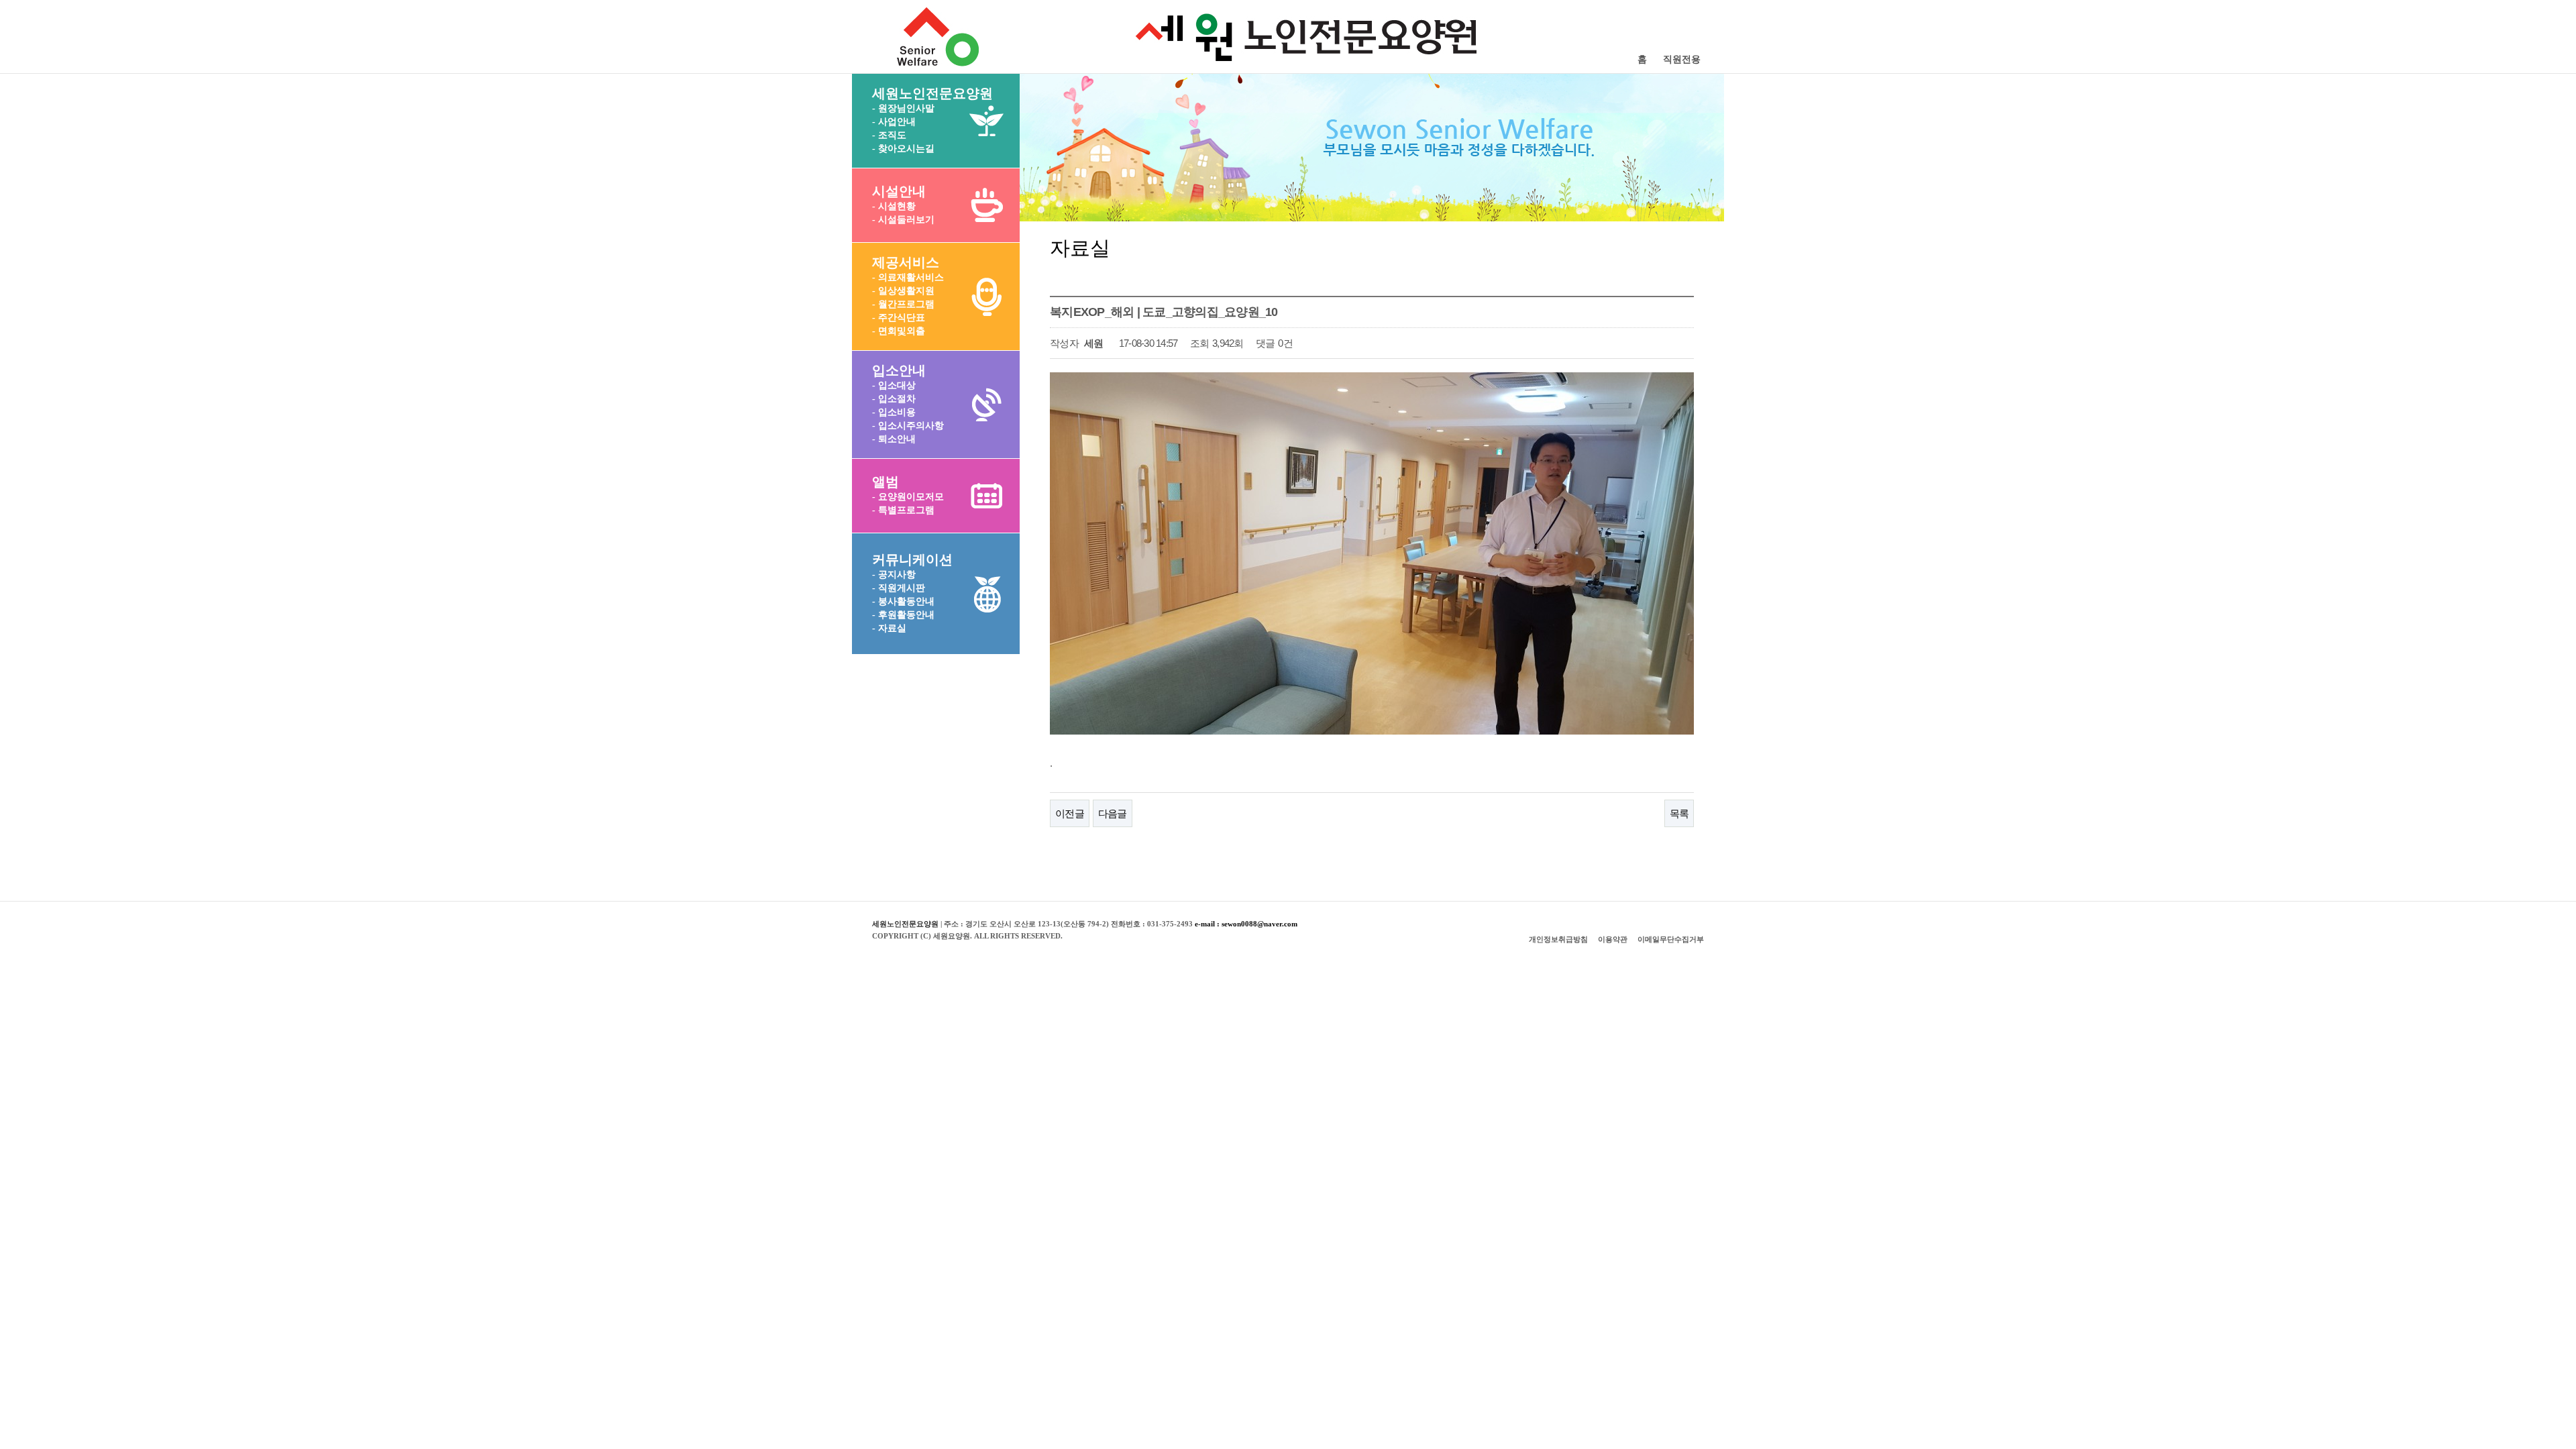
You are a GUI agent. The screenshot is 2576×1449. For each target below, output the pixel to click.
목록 (1679, 813)
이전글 (1070, 813)
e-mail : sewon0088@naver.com (1246, 924)
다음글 (1113, 813)
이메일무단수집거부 (1671, 939)
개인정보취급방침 (1558, 939)
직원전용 (1682, 59)
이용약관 (1613, 939)
